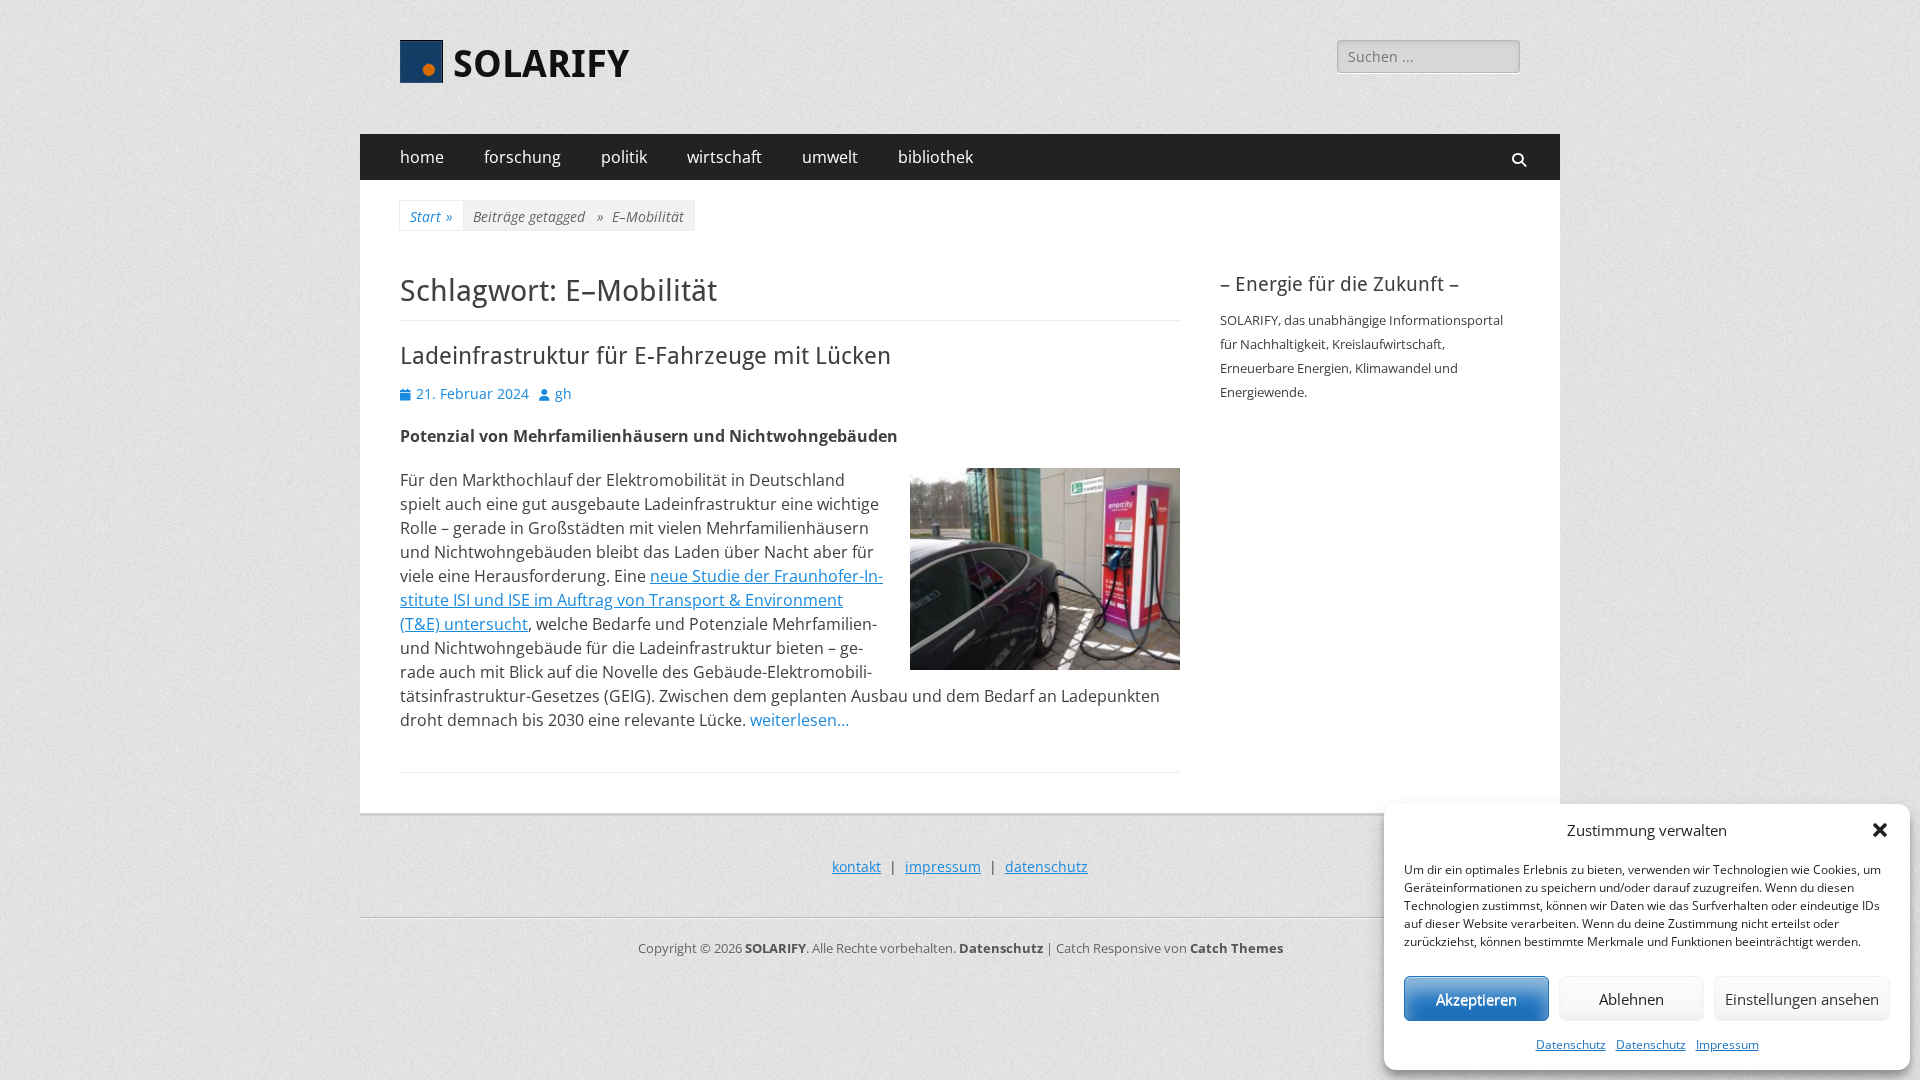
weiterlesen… (799, 720)
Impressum (1727, 1044)
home (422, 157)
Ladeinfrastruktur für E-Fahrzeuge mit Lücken (645, 356)
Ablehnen (1631, 999)
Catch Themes (1236, 948)
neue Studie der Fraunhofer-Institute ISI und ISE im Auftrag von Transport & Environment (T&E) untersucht (641, 600)
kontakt (856, 866)
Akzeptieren (1476, 999)
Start (431, 216)
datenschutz (1046, 866)
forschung (522, 157)
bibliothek (935, 157)
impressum (943, 866)
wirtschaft (724, 157)
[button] (1880, 830)
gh (563, 393)
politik (624, 157)
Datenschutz (1571, 1044)
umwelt (830, 157)
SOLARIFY (541, 64)
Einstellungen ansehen (1802, 999)
